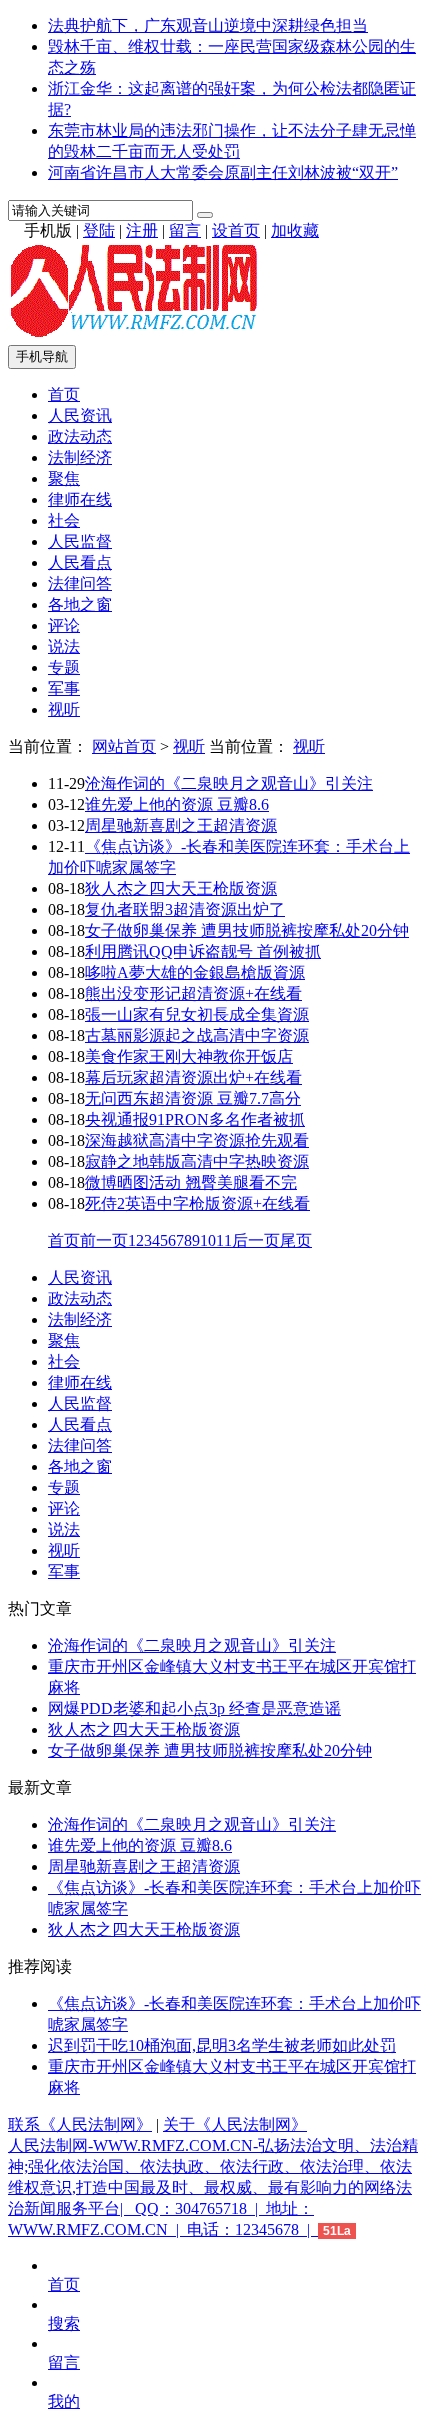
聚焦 (64, 478)
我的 (64, 2401)
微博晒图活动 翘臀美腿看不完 (191, 1182)
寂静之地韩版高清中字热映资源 (197, 1161)
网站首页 (124, 746)
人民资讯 (80, 415)
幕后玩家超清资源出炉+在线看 (193, 1077)
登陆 (99, 230)
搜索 (64, 2323)
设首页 (236, 230)
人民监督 (80, 541)
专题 (64, 667)
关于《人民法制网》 (235, 2124)
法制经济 (80, 457)
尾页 (296, 1240)
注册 (142, 230)
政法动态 (80, 436)
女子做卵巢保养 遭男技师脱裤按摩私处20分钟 (247, 930)
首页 (64, 394)
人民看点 (80, 562)
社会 (64, 520)
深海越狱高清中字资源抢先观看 (197, 1140)
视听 (64, 709)
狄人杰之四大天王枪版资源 (181, 888)
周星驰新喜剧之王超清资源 (181, 825)
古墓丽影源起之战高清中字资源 (197, 1035)
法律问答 (80, 583)
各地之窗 (80, 604)
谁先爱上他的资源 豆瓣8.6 (177, 804)
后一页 (256, 1240)
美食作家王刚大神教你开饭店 (189, 1056)
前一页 (104, 1240)
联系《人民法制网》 (80, 2124)
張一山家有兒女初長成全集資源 (197, 1014)
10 (208, 1240)
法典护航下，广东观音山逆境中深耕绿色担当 (208, 25)
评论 (64, 625)
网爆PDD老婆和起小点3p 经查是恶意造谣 (194, 1708)
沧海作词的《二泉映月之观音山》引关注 (229, 783)
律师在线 (80, 499)
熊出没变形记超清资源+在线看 (193, 993)
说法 (64, 646)
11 (224, 1240)
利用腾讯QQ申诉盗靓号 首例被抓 (203, 951)
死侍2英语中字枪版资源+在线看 (197, 1203)
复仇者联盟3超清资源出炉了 (185, 909)
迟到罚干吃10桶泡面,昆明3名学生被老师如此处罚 (222, 2045)
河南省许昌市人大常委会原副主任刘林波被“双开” (223, 172)
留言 (185, 230)
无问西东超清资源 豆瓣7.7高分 (193, 1098)
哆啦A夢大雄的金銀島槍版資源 (195, 972)
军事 (64, 688)
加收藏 (295, 230)
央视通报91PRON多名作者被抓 (195, 1119)
